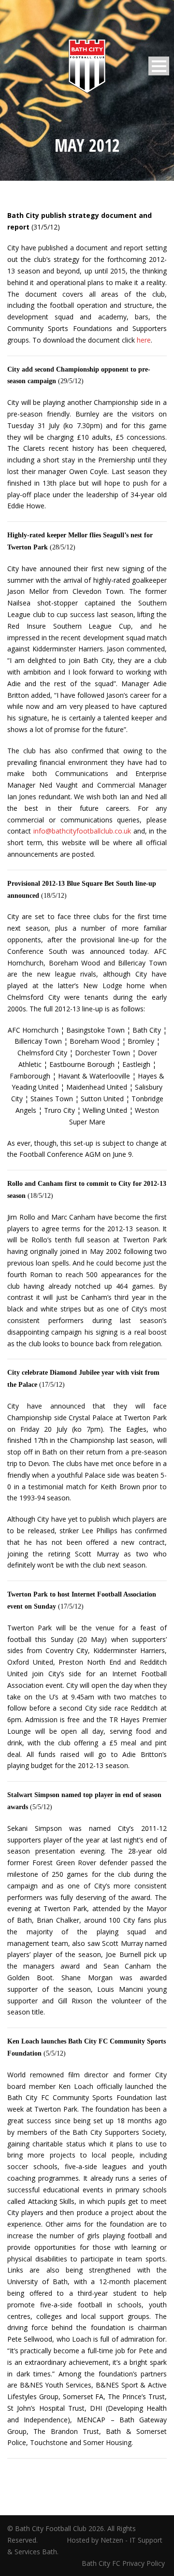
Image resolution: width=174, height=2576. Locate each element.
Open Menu (159, 66)
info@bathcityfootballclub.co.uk (82, 831)
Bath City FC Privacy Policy (124, 2563)
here (144, 340)
